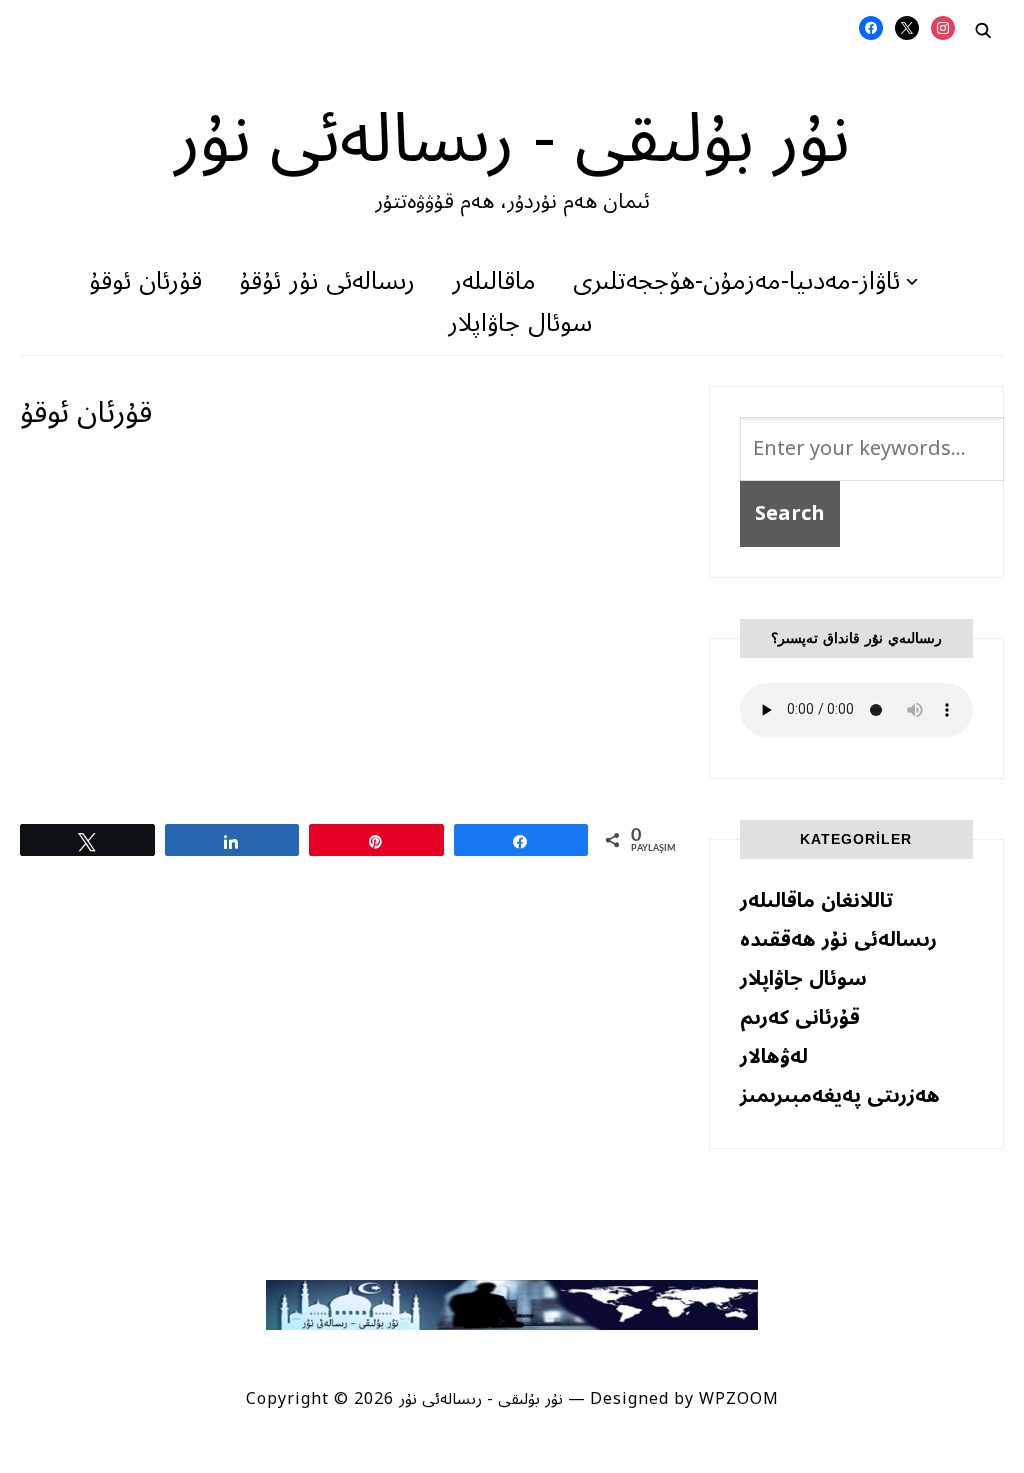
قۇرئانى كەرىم (800, 1018)
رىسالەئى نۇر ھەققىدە (838, 940)
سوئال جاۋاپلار (520, 323)
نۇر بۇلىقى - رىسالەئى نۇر (512, 139)
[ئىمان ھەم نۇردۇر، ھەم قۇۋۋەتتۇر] (511, 1293)
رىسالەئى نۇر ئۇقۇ (327, 281)
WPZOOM (739, 1399)
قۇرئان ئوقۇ (145, 281)
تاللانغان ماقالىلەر (816, 901)
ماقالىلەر (494, 281)
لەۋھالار (774, 1057)
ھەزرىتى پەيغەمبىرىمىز (840, 1096)
